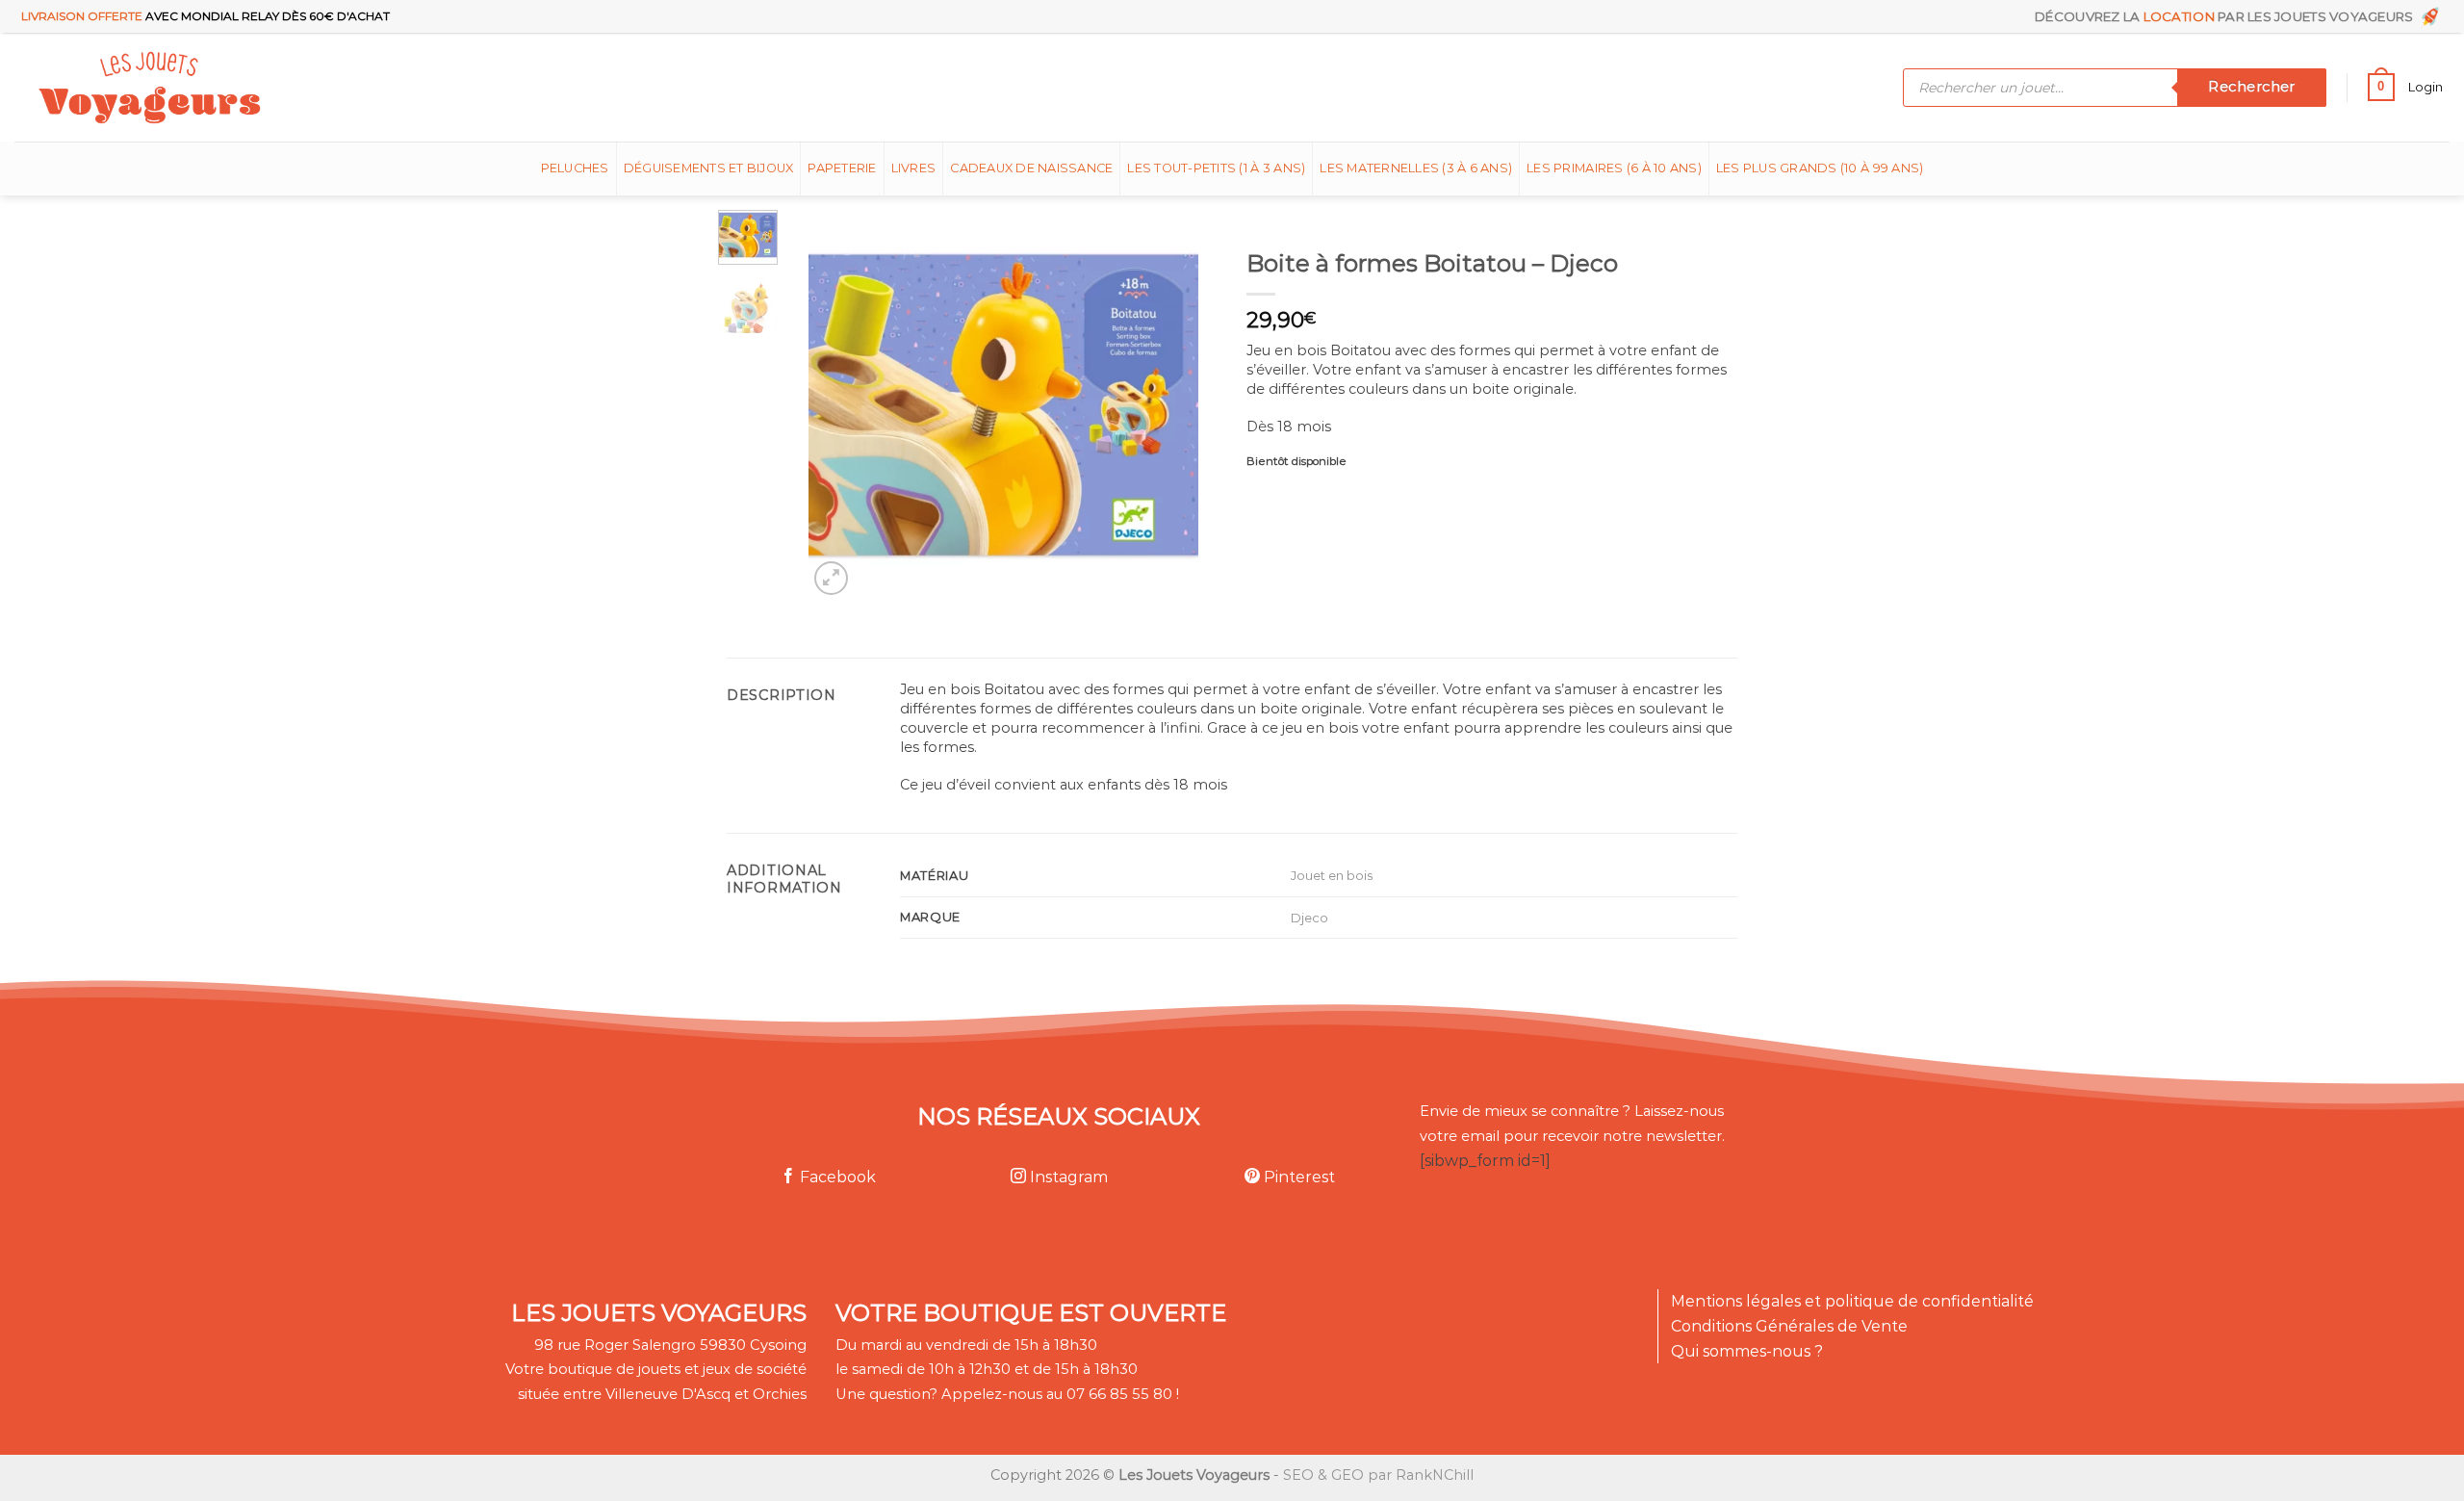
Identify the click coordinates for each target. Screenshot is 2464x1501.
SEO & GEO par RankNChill (1378, 1475)
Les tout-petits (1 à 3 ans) (1216, 168)
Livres (914, 168)
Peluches (575, 168)
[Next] (1167, 405)
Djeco (1309, 918)
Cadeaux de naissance (1031, 168)
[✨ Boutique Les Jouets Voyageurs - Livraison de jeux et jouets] (243, 87)
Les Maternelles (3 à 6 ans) (1416, 168)
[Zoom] (831, 578)
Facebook (836, 1177)
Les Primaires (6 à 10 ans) (1614, 168)
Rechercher (2251, 87)
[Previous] (840, 405)
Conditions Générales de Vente (1789, 1326)
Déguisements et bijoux (709, 168)
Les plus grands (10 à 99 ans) (1820, 168)
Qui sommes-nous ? (1747, 1351)
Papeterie (842, 168)
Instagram (1067, 1177)
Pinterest (1297, 1177)
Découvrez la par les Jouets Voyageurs (2227, 16)
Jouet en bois (1332, 875)
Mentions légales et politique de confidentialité (1852, 1301)
